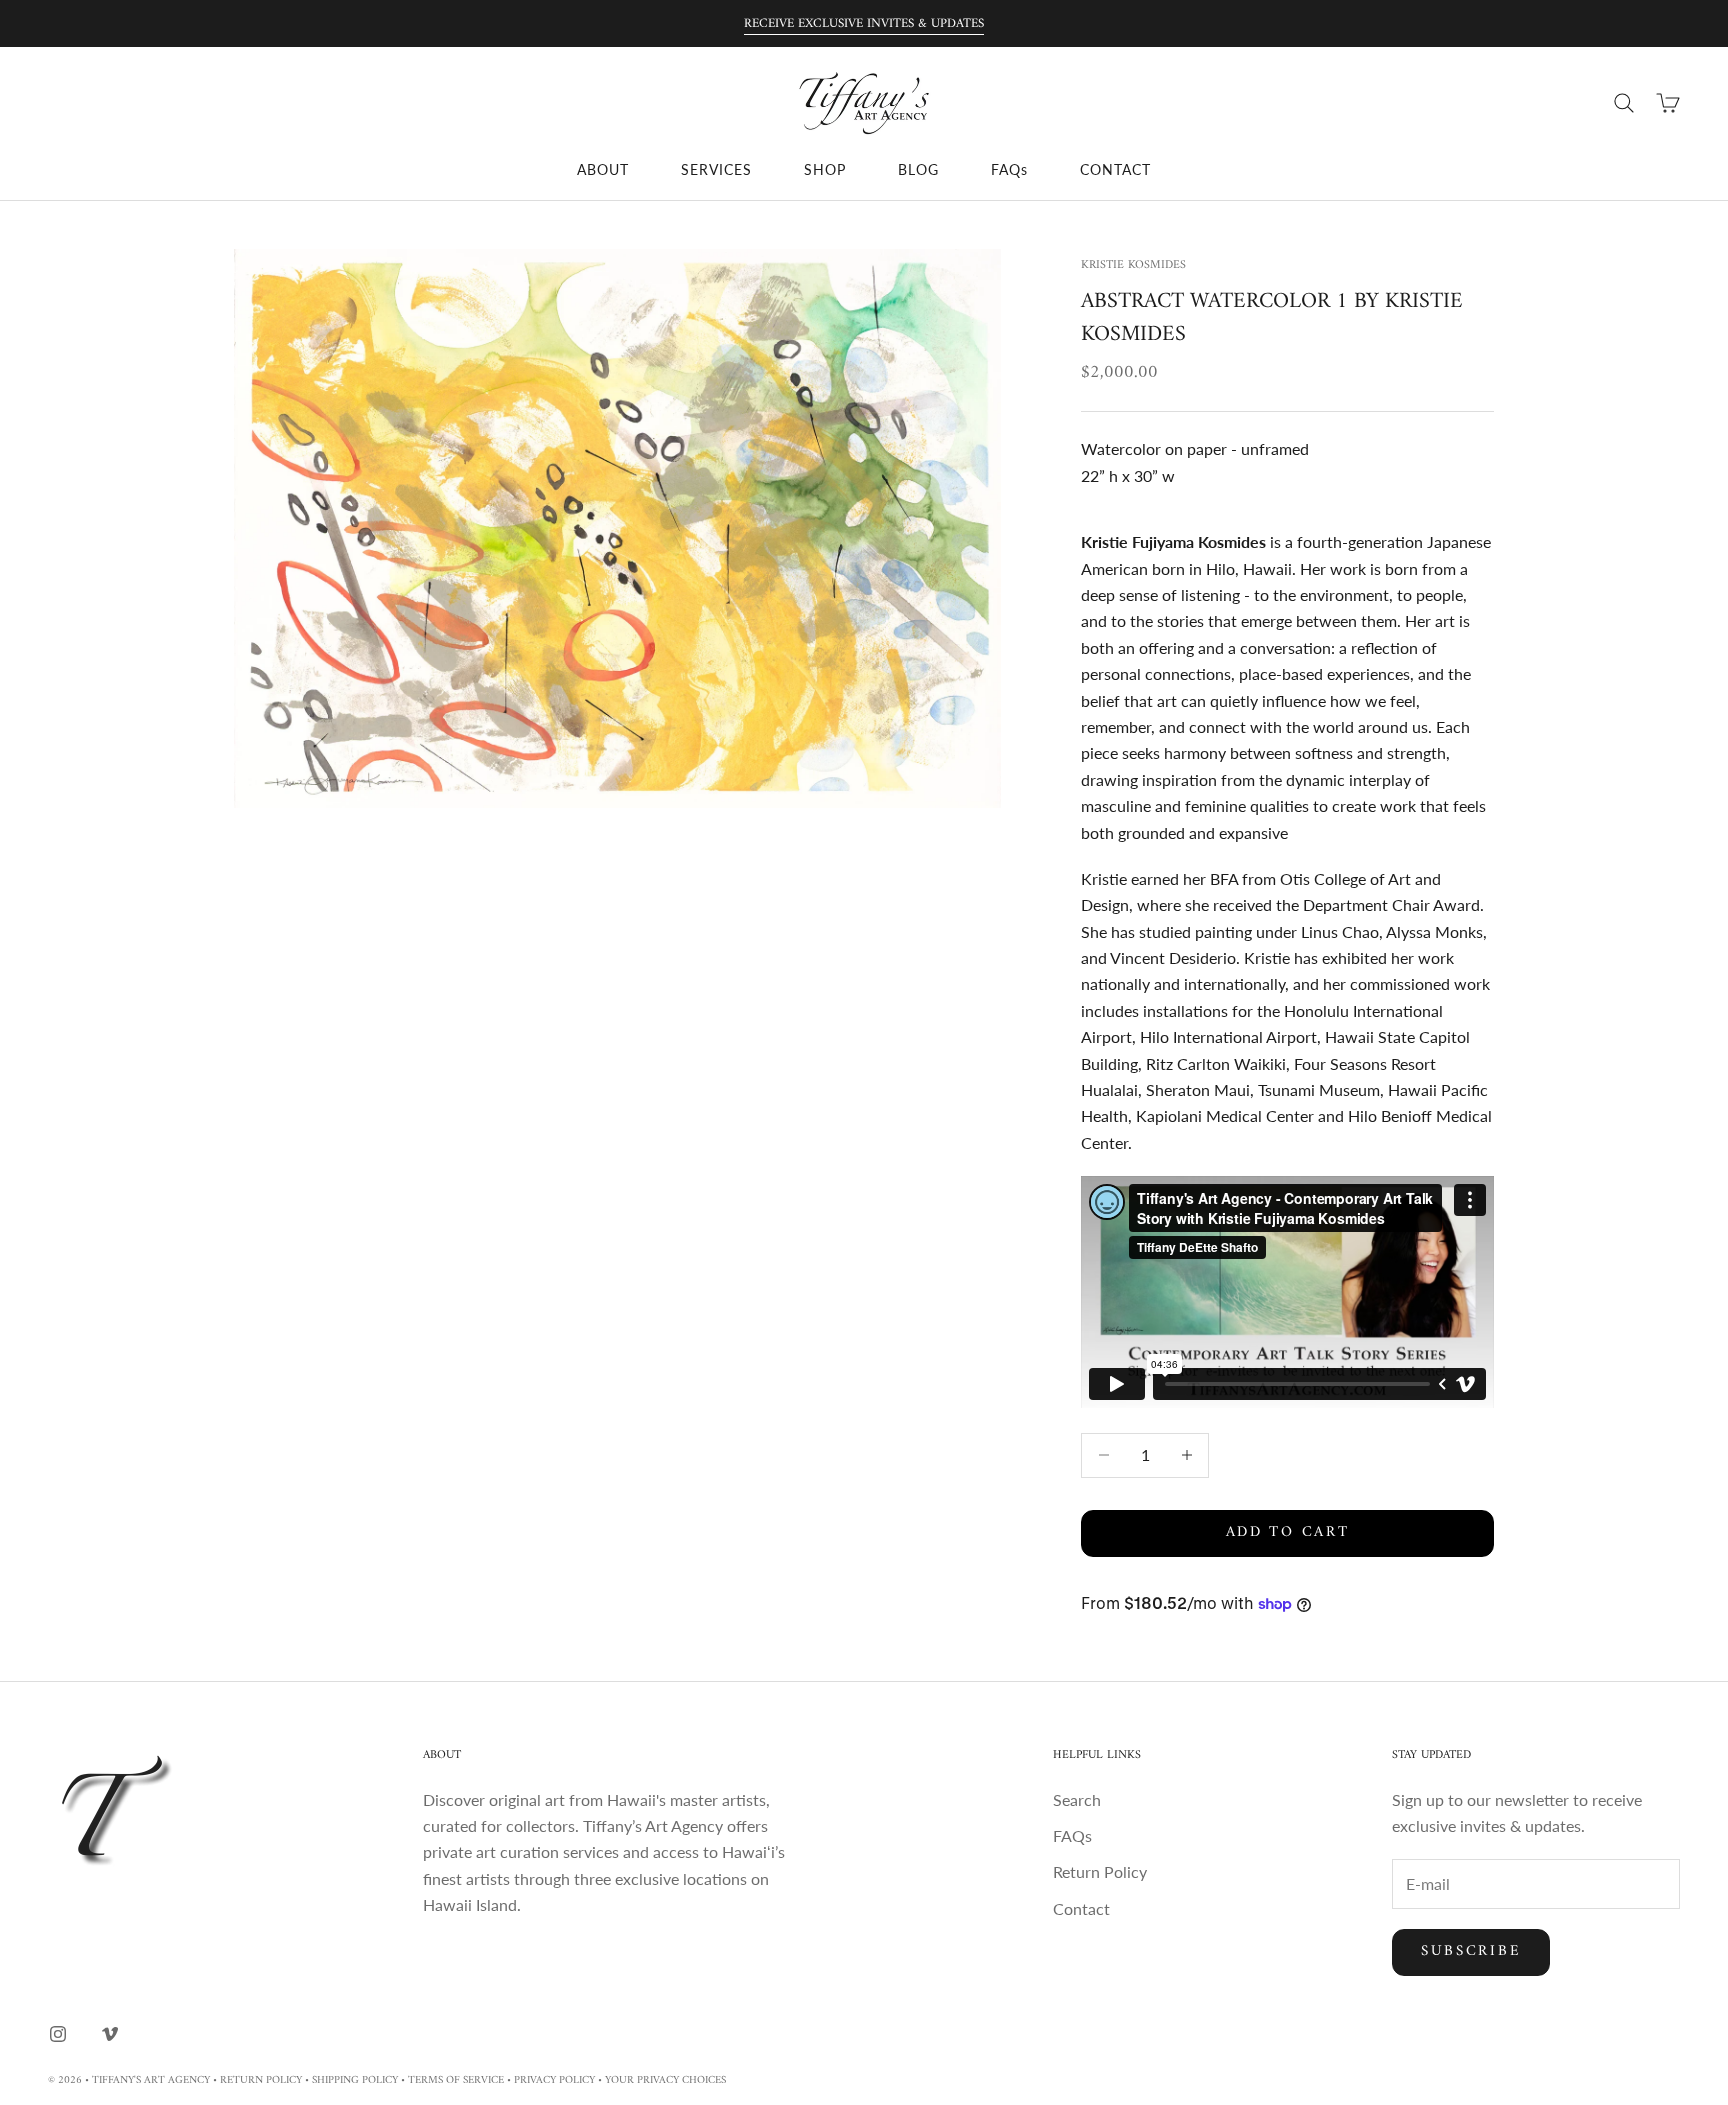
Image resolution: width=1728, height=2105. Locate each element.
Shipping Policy (355, 2080)
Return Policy (1100, 1871)
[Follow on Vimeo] (110, 2034)
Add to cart (1288, 1532)
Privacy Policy (554, 2080)
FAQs (1009, 169)
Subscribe (1471, 1951)
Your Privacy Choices (665, 2080)
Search (1077, 1799)
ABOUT (603, 169)
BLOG (918, 169)
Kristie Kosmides (1133, 265)
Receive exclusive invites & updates (864, 23)
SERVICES (716, 169)
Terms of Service (456, 2080)
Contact (1081, 1908)
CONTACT (1115, 169)
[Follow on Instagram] (58, 2034)
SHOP (825, 169)
